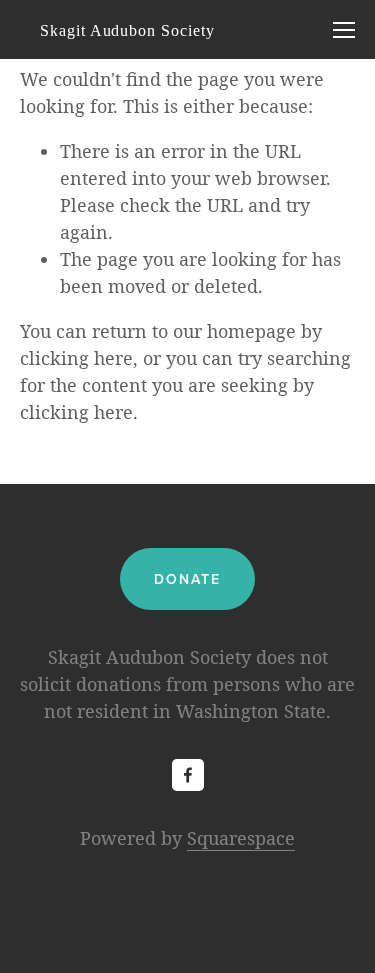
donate (188, 579)
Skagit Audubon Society (127, 30)
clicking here (76, 358)
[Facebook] (188, 775)
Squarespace (241, 838)
